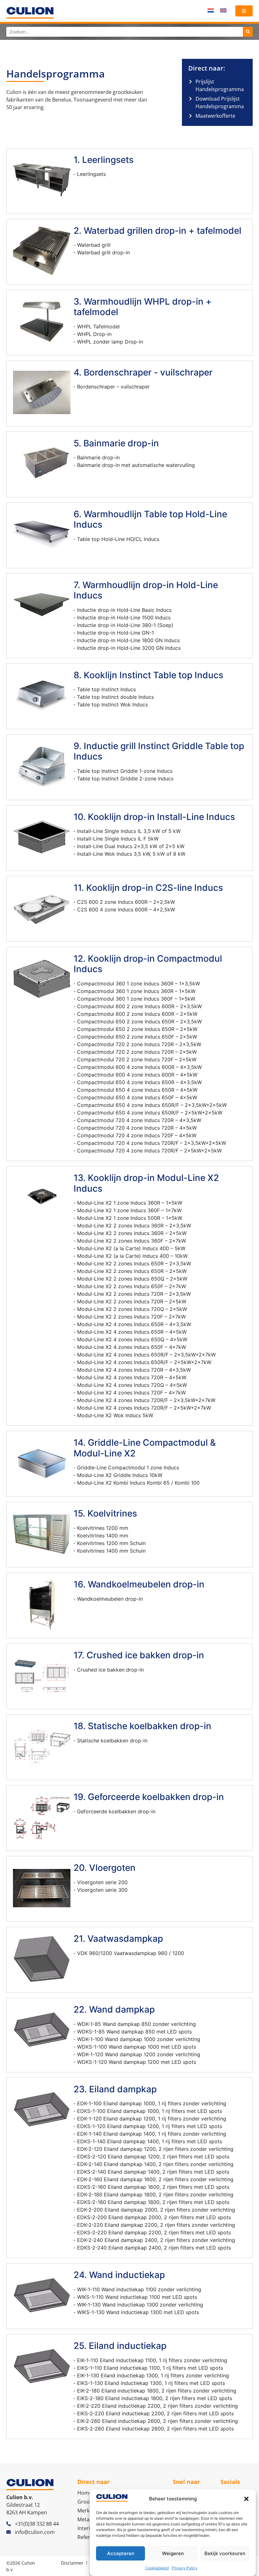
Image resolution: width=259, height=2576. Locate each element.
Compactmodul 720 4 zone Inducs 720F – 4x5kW (137, 1135)
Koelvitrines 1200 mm (103, 1528)
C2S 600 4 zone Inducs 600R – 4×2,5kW (126, 909)
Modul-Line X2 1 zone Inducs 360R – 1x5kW (130, 1203)
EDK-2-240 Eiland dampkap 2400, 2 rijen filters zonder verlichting (156, 2240)
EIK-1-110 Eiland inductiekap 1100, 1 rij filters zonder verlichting (152, 2360)
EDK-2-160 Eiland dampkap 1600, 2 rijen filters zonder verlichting (155, 2179)
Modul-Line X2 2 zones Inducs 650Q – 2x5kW (132, 1279)
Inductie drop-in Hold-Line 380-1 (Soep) (125, 625)
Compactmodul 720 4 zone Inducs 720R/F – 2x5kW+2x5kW (149, 1151)
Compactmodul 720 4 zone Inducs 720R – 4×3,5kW (139, 1120)
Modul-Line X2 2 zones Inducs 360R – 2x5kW (132, 1233)
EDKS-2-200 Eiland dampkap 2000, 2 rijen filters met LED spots (154, 2217)
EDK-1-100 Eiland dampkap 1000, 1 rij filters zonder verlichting (152, 2103)
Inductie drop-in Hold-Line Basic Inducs (124, 610)
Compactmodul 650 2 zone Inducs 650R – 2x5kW (137, 1029)
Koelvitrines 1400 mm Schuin (111, 1551)
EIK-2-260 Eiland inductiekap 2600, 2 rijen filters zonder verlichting (157, 2421)
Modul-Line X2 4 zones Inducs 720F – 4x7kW (131, 1393)
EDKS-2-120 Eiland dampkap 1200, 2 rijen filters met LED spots (153, 2157)
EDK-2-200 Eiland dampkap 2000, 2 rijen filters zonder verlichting (156, 2210)
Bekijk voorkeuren (225, 2553)
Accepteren (121, 2553)
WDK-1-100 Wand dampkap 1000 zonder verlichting (139, 2039)
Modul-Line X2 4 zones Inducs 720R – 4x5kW (132, 1377)
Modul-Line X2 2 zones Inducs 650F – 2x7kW (132, 1286)
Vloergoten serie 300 (102, 1890)
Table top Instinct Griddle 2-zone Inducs (125, 779)
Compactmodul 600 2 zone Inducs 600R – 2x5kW (137, 1014)
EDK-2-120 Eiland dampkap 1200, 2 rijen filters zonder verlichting (155, 2149)
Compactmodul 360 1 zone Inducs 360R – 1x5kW (136, 991)
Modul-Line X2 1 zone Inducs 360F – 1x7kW (129, 1210)
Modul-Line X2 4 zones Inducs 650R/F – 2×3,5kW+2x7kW (146, 1355)
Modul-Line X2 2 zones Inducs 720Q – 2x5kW (132, 1309)
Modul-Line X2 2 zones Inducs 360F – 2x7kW (132, 1241)
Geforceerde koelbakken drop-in (116, 1811)
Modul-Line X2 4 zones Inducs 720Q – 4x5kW (132, 1385)
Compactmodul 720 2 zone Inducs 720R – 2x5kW (137, 1052)
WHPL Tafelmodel (98, 326)
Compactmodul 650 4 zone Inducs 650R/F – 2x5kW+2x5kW (150, 1113)
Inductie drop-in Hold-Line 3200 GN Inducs (129, 648)
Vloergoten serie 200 (102, 1882)
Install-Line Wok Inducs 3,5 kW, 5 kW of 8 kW (131, 854)
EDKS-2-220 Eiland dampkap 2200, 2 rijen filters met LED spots (154, 2232)
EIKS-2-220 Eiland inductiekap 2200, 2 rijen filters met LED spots (155, 2413)
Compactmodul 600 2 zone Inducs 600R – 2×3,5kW (139, 1006)
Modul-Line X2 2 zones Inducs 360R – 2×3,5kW (134, 1226)
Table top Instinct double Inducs (115, 697)
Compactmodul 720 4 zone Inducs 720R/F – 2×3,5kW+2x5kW (152, 1143)
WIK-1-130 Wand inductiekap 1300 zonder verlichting (140, 2305)
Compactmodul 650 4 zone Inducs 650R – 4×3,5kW (139, 1082)
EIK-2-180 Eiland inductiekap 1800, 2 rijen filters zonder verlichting (157, 2391)
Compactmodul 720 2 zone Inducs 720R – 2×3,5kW (139, 1044)
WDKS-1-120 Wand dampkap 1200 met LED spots (137, 2062)
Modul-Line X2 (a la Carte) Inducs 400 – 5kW (131, 1248)
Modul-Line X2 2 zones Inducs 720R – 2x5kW (132, 1301)
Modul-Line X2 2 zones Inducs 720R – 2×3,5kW (134, 1294)
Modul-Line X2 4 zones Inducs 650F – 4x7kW (132, 1347)
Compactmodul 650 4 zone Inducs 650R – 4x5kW (137, 1090)
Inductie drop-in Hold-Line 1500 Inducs (124, 618)
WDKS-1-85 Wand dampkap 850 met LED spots (134, 2032)
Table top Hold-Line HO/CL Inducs (118, 539)
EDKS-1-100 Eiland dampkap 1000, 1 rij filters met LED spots (150, 2111)
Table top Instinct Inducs (106, 689)
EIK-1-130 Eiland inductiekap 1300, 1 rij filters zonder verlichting (153, 2375)
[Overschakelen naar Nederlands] (211, 10)
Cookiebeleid (157, 2568)
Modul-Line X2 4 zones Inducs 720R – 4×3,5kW (134, 1370)
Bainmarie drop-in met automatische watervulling (136, 465)
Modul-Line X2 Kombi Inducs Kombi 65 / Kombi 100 (138, 1483)
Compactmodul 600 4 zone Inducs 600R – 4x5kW (137, 1075)
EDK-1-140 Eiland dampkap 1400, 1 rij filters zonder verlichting (152, 2134)
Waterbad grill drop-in (103, 252)
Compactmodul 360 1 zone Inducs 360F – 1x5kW (136, 999)
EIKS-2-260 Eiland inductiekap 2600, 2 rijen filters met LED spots (155, 2429)
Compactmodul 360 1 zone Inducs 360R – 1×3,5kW (139, 984)
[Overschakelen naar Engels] (223, 10)
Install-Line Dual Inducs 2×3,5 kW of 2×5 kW (131, 846)
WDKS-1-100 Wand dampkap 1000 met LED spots (137, 2047)
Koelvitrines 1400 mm (103, 1536)
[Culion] (30, 13)
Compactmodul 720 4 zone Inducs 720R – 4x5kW (137, 1128)
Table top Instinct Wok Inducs (112, 705)
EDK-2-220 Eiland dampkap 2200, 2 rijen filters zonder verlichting (156, 2225)
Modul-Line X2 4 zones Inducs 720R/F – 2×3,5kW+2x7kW (146, 1400)
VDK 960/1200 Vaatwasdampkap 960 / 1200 (131, 1953)
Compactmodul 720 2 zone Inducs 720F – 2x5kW (137, 1059)
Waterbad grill (94, 245)
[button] (246, 2499)
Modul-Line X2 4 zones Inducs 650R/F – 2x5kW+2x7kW (144, 1362)
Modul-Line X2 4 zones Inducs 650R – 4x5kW (132, 1332)
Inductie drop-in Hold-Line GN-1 (115, 633)
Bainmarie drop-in (98, 457)
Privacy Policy (185, 2568)
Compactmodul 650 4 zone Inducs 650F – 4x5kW (137, 1097)
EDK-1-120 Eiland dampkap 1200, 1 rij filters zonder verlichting (152, 2119)
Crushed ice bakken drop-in (110, 1670)
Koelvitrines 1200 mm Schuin (111, 1543)
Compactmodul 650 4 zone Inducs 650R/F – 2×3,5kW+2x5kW (152, 1105)
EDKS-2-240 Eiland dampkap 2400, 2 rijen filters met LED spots (154, 2248)
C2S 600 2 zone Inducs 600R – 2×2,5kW (126, 902)
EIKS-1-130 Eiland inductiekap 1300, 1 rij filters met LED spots (151, 2383)
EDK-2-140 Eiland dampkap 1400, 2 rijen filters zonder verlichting (155, 2164)
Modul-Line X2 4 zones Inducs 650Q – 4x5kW (132, 1339)
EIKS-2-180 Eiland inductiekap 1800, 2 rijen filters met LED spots (155, 2398)
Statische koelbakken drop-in (112, 1741)
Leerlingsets (91, 174)
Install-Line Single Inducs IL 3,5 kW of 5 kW (129, 831)
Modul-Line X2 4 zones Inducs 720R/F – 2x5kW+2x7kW (144, 1408)
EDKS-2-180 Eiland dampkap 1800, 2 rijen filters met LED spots (153, 2202)
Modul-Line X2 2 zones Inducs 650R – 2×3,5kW (134, 1263)
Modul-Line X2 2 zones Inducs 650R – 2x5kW (132, 1271)
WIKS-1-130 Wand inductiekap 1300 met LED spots (138, 2312)
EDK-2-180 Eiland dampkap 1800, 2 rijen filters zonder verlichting (155, 2194)
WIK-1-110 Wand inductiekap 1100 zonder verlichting (139, 2289)
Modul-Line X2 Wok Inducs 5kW (115, 1415)
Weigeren (173, 2553)
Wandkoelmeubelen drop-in (110, 1599)
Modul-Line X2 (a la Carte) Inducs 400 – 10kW (132, 1256)
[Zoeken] (248, 32)
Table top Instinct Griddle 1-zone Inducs (125, 771)
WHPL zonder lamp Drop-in (110, 342)
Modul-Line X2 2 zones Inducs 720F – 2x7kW (131, 1317)
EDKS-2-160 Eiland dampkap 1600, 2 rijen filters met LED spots (153, 2187)
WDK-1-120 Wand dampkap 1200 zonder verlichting (139, 2054)
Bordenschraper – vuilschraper (113, 387)
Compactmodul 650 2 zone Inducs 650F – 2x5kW (137, 1037)
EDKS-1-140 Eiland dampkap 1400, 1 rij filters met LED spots (150, 2141)
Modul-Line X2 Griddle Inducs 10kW (120, 1475)
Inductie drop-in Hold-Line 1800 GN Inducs (128, 640)
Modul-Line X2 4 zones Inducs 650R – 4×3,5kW (134, 1324)
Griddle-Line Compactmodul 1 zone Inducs (128, 1468)
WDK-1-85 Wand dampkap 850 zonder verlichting (136, 2024)
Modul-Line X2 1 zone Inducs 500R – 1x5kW (130, 1218)
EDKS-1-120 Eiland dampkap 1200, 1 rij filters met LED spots (150, 2126)
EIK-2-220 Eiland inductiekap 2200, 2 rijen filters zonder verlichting (157, 2406)
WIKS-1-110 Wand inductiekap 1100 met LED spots (137, 2297)
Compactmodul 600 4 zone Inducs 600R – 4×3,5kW (139, 1067)
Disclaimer (72, 2563)
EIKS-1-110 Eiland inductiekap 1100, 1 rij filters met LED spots (150, 2368)
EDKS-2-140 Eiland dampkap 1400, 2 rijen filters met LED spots (153, 2172)
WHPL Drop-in (94, 334)
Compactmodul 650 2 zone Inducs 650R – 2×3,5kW (139, 1021)
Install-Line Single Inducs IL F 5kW (118, 839)
